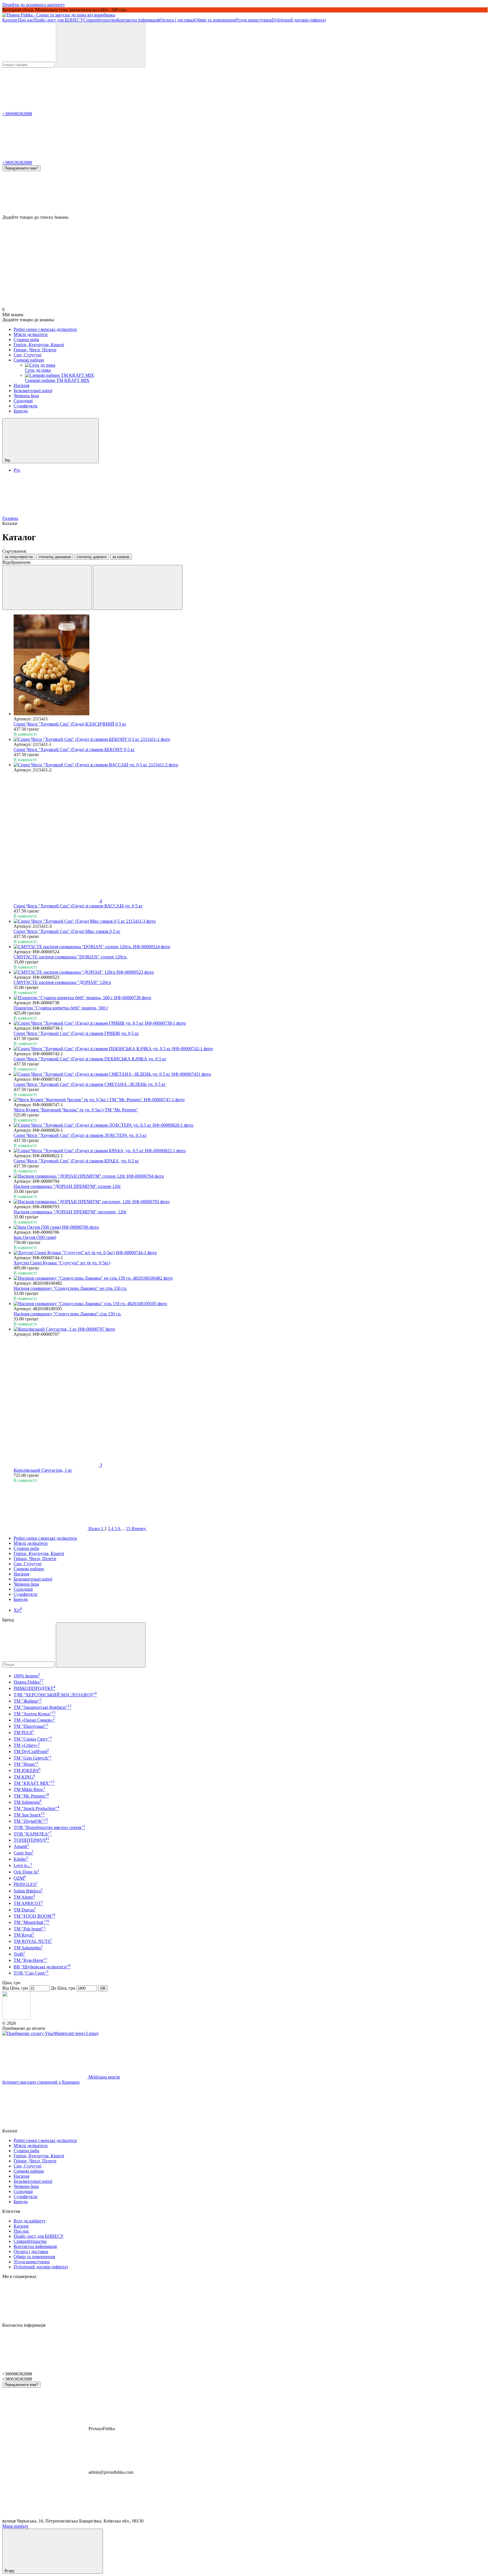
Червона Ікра (26, 396)
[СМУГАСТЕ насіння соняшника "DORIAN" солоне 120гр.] (251, 947)
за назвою (121, 557)
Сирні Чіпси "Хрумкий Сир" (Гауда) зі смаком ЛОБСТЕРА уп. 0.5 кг (80, 1135)
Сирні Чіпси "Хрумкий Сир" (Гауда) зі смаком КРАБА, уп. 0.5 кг (76, 1161)
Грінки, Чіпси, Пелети (35, 350)
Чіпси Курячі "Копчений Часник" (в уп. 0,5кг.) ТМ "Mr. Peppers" (76, 1110)
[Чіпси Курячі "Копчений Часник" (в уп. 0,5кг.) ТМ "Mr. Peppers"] (251, 1100)
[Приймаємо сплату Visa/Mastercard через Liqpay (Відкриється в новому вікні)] (51, 2033)
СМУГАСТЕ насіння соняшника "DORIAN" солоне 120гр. (70, 957)
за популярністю (19, 557)
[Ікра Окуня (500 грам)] (251, 1227)
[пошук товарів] (101, 45)
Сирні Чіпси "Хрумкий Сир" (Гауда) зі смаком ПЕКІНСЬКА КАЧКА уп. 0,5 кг (90, 1059)
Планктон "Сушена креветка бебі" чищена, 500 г (61, 1008)
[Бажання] (245, 193)
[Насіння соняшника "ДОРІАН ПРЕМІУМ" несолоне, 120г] (251, 1202)
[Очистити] (101, 1645)
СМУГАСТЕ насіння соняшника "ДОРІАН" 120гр (62, 982)
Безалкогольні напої (33, 391)
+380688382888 (17, 114)
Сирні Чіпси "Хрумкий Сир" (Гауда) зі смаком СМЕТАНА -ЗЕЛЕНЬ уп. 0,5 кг (90, 1084)
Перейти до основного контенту (34, 5)
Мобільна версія (104, 2077)
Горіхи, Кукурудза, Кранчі (39, 345)
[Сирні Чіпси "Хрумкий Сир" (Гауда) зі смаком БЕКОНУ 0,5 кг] (251, 739)
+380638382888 (17, 162)
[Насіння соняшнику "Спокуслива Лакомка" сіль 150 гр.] (251, 1304)
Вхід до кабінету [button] (30, 2221)
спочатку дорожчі (92, 557)
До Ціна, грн (63, 1988)
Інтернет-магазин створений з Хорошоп (41, 2082)
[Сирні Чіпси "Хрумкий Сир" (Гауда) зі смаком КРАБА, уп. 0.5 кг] (251, 1151)
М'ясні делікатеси (31, 334)
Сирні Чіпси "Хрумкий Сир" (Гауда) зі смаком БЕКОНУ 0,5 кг (74, 749)
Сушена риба (26, 340)
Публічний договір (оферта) (299, 20)
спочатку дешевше (55, 557)
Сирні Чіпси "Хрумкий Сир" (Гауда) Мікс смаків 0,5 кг (67, 931)
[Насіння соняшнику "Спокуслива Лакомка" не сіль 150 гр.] (251, 1278)
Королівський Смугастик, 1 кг (43, 1470)
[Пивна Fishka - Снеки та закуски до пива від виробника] (16, 2018)
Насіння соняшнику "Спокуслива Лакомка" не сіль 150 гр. (70, 1288)
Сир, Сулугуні (28, 355)
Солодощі (23, 401)
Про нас (26, 20)
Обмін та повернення (215, 20)
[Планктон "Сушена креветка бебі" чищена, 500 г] (251, 998)
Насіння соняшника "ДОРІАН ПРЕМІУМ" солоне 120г (67, 1186)
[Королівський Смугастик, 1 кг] (251, 1329)
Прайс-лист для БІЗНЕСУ (58, 20)
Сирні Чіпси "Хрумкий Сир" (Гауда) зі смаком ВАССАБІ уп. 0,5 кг (78, 906)
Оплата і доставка (177, 20)
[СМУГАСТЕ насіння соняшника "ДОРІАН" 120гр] (251, 972)
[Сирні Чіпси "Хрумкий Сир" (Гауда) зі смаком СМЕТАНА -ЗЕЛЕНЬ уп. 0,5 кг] (251, 1074)
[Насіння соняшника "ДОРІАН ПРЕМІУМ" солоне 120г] (251, 1176)
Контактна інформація (138, 20)
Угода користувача (254, 20)
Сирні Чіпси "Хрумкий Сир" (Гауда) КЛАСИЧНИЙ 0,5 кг (70, 724)
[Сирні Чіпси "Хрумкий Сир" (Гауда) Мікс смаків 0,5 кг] (251, 921)
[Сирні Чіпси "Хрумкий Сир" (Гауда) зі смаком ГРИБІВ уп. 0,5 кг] (251, 1023)
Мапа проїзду (15, 2526)
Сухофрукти (26, 406)
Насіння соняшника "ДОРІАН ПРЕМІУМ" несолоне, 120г (70, 1212)
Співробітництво (100, 20)
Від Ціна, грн (15, 1988)
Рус (17, 470)
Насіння (21, 385)
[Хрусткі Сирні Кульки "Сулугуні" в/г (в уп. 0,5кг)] (251, 1253)
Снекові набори (29, 360)
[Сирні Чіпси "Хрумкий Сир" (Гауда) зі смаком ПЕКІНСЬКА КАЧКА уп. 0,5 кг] (251, 1049)
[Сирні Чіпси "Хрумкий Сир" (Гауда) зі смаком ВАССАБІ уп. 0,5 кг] (251, 765)
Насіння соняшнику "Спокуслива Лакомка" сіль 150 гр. (67, 1314)
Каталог (10, 20)
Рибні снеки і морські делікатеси (45, 329)
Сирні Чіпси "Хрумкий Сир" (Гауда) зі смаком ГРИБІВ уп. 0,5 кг (76, 1033)
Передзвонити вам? (21, 168)
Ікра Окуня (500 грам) (35, 1237)
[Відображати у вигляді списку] (138, 587)
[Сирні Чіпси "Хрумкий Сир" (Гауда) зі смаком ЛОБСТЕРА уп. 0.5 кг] (251, 1125)
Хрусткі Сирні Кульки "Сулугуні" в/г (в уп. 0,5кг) (62, 1263)
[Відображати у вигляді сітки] (47, 587)
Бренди (21, 411)
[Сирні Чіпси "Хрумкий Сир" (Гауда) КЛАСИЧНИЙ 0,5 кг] (251, 665)
